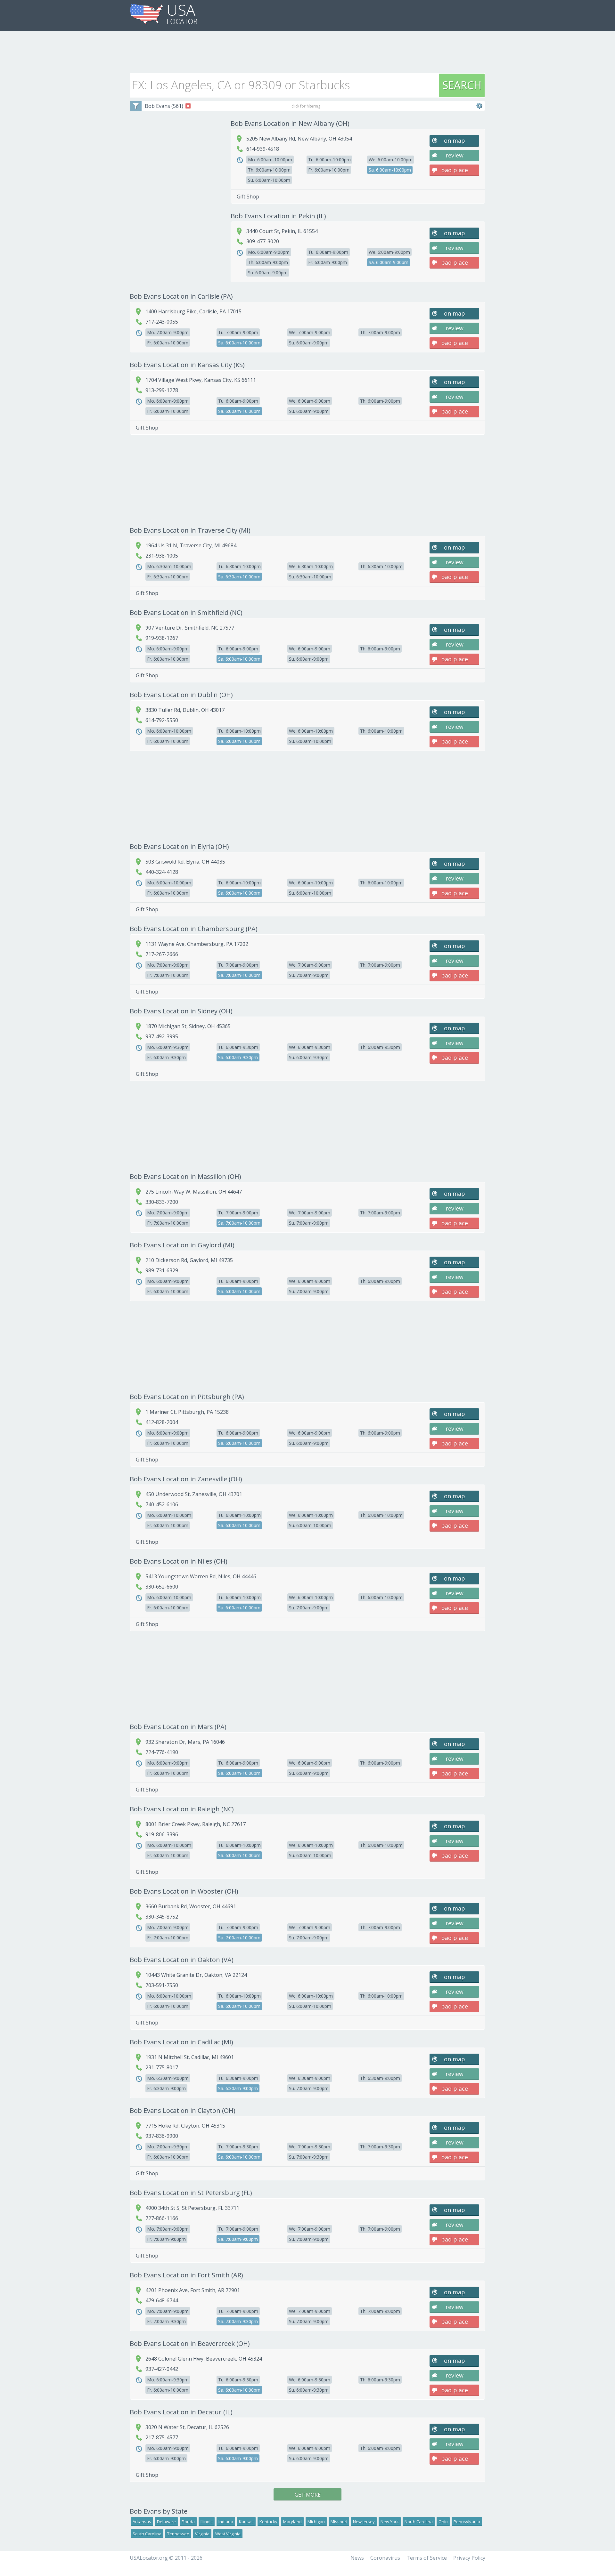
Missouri (339, 2522)
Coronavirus (385, 2558)
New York (390, 2522)
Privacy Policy (469, 2558)
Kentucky (268, 2522)
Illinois (207, 2522)
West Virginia (228, 2534)
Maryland (292, 2522)
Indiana (226, 2522)
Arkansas (142, 2522)
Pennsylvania (467, 2522)
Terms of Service (427, 2558)
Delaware (166, 2522)
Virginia (202, 2534)
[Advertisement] (307, 50)
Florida (188, 2522)
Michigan (316, 2522)
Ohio (443, 2522)
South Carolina (147, 2534)
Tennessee (178, 2534)
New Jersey (364, 2522)
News (357, 2558)
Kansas (246, 2522)
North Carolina (419, 2522)
